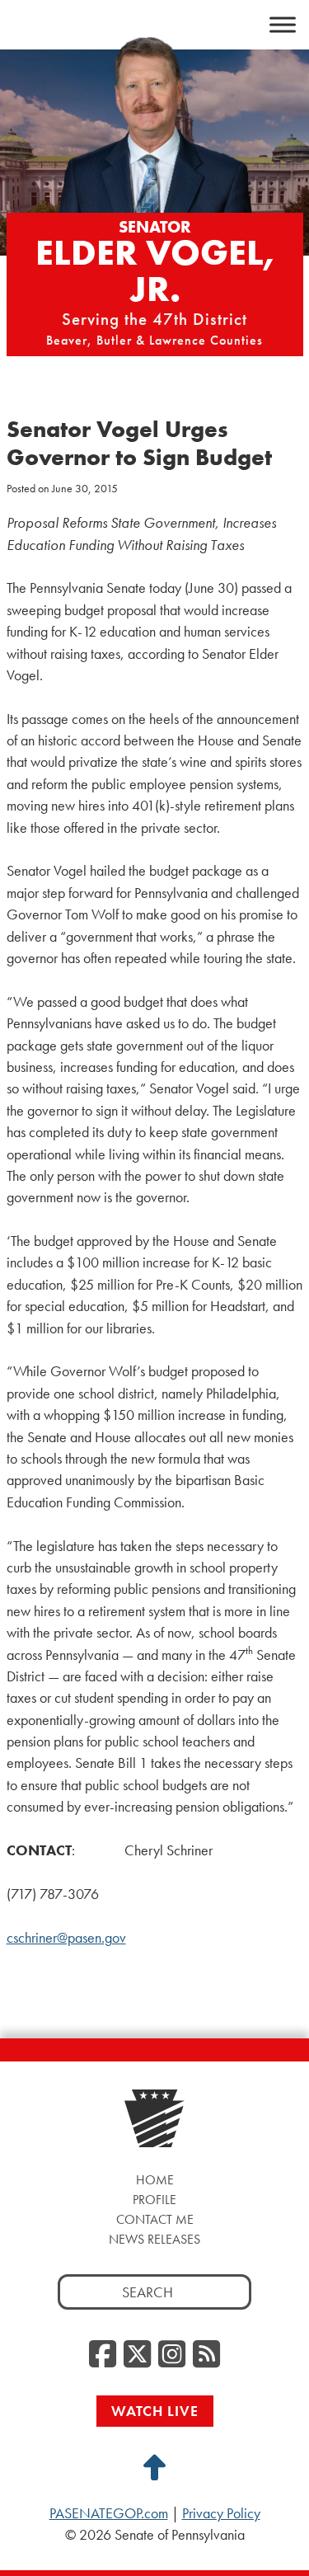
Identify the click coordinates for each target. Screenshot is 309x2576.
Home (155, 2180)
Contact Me (155, 2219)
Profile (154, 2200)
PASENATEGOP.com (109, 2513)
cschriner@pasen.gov (66, 1938)
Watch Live (155, 2411)
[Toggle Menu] (283, 25)
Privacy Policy (221, 2513)
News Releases (154, 2239)
